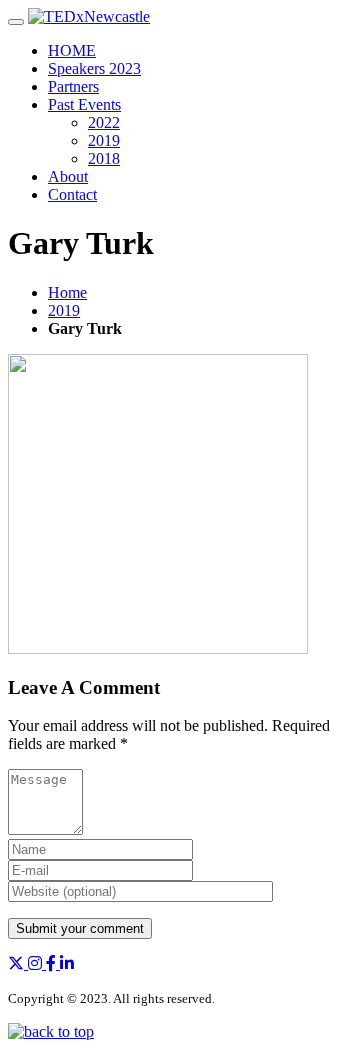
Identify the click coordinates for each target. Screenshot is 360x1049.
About (68, 176)
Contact (72, 194)
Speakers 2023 (94, 68)
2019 (104, 140)
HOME (72, 50)
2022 (104, 122)
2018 (104, 158)
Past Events (84, 104)
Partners (73, 86)
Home (67, 292)
